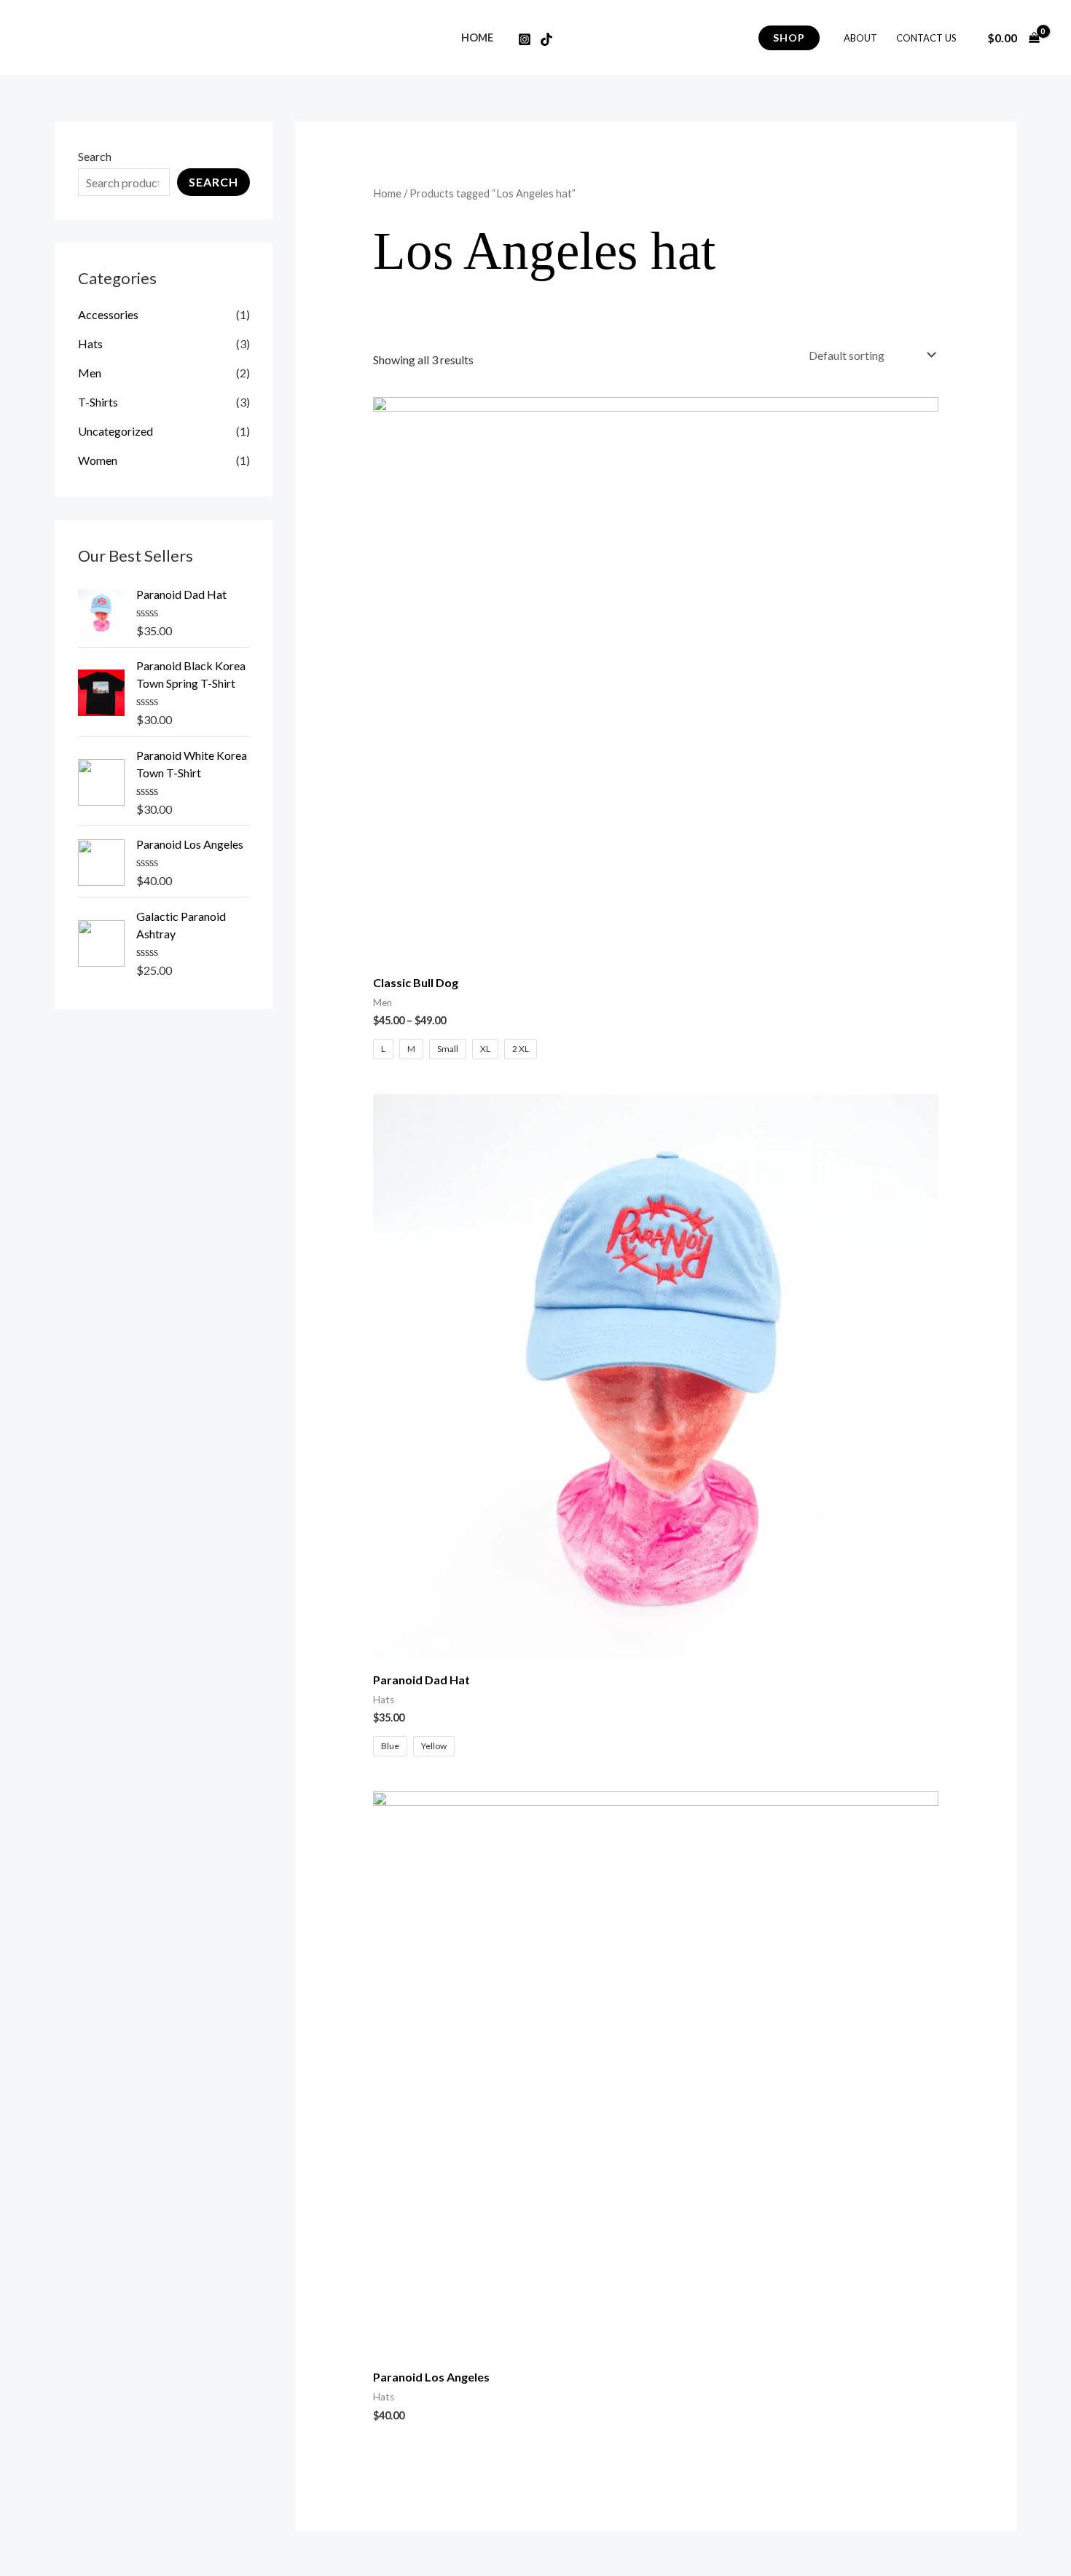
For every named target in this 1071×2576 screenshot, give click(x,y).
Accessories (108, 314)
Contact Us (926, 38)
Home (477, 38)
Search (95, 156)
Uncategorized (115, 431)
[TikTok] (546, 39)
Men (90, 373)
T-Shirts (98, 402)
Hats (90, 343)
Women (98, 460)
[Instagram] (525, 39)
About (860, 38)
